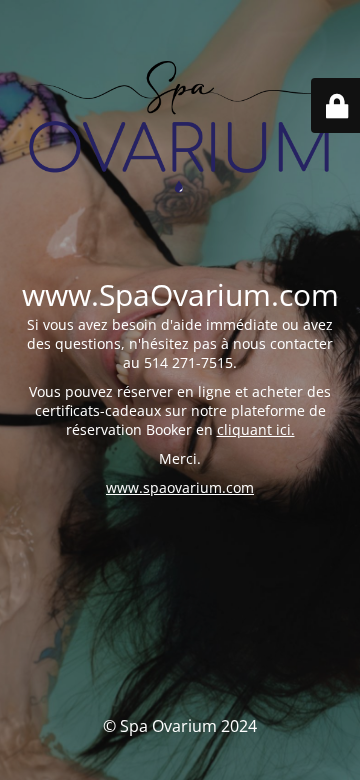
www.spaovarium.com (180, 487)
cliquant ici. (256, 429)
